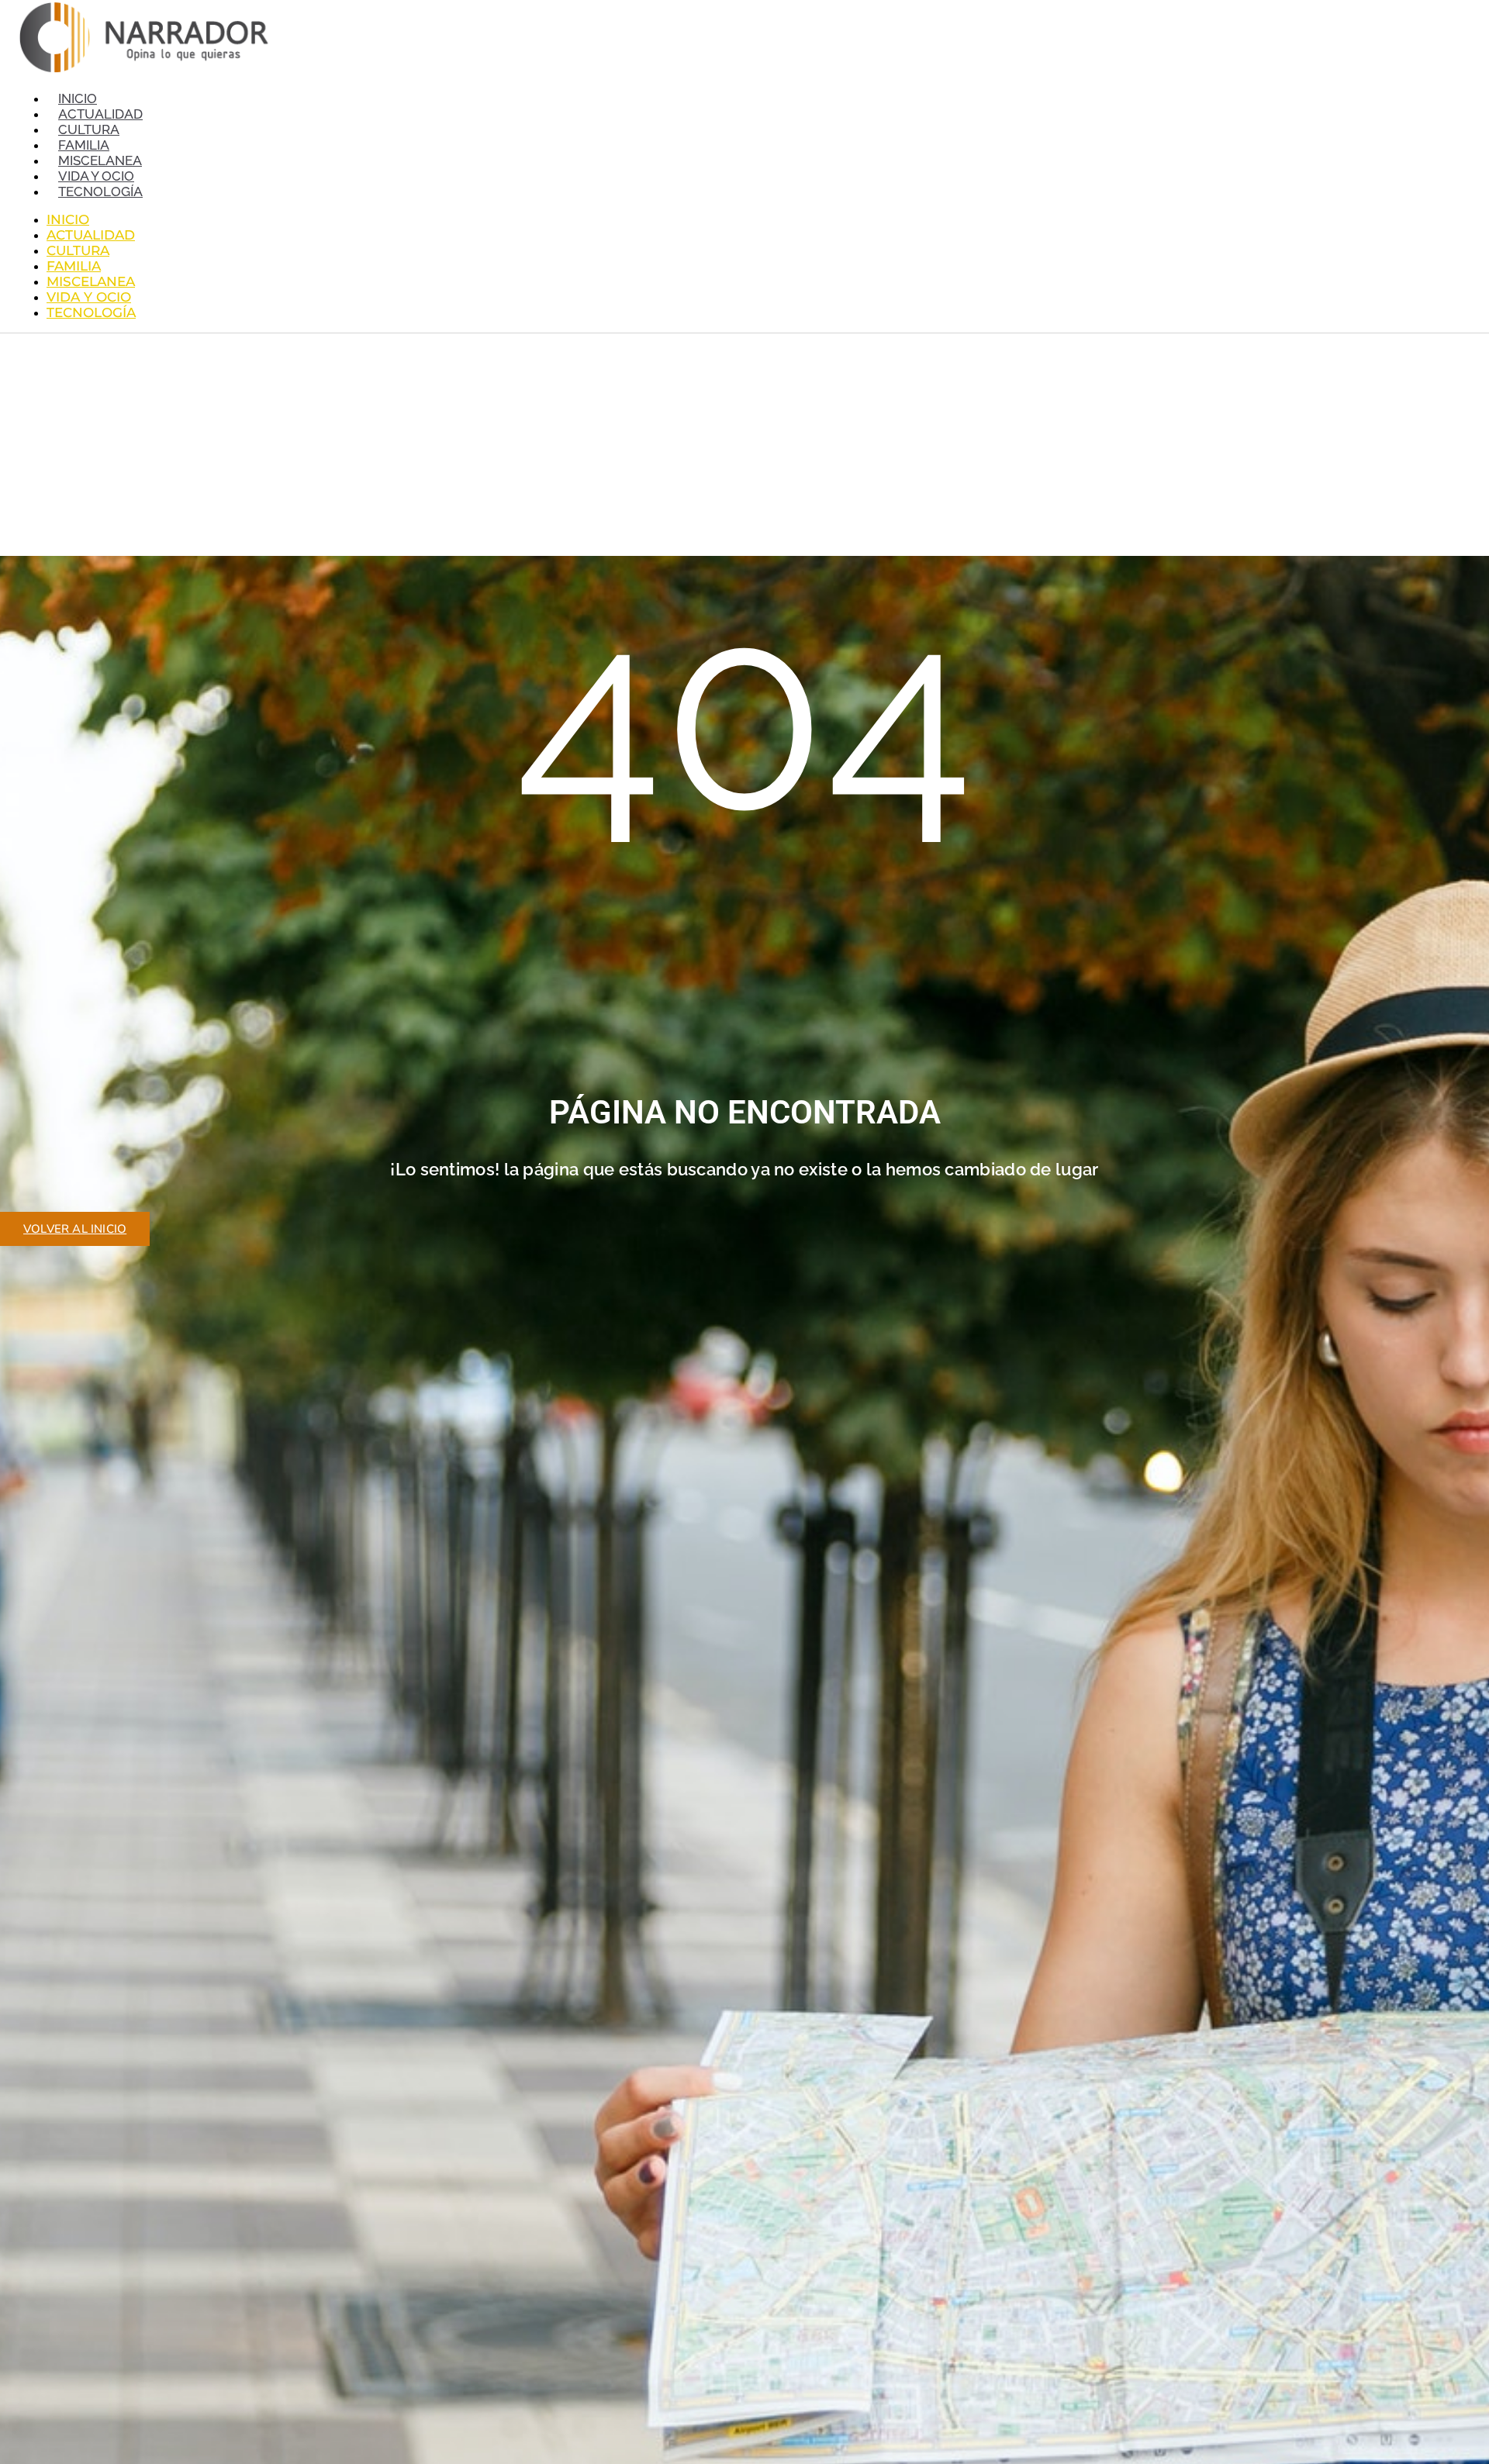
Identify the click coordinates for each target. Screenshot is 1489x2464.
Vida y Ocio (96, 176)
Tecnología (100, 192)
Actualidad (100, 114)
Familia (84, 145)
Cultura (89, 129)
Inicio (78, 98)
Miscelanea (100, 160)
